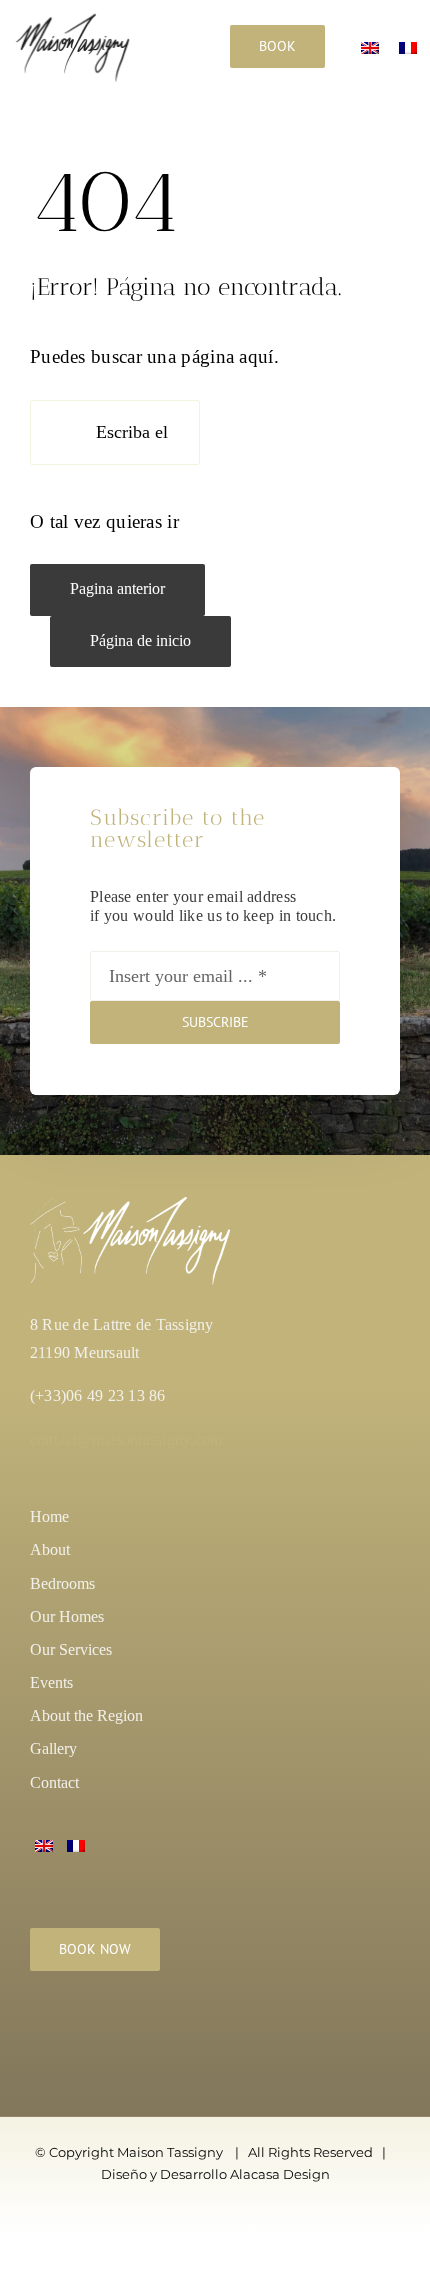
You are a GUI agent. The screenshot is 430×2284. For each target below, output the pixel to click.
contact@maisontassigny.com (126, 1439)
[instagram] (41, 2035)
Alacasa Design (280, 2174)
